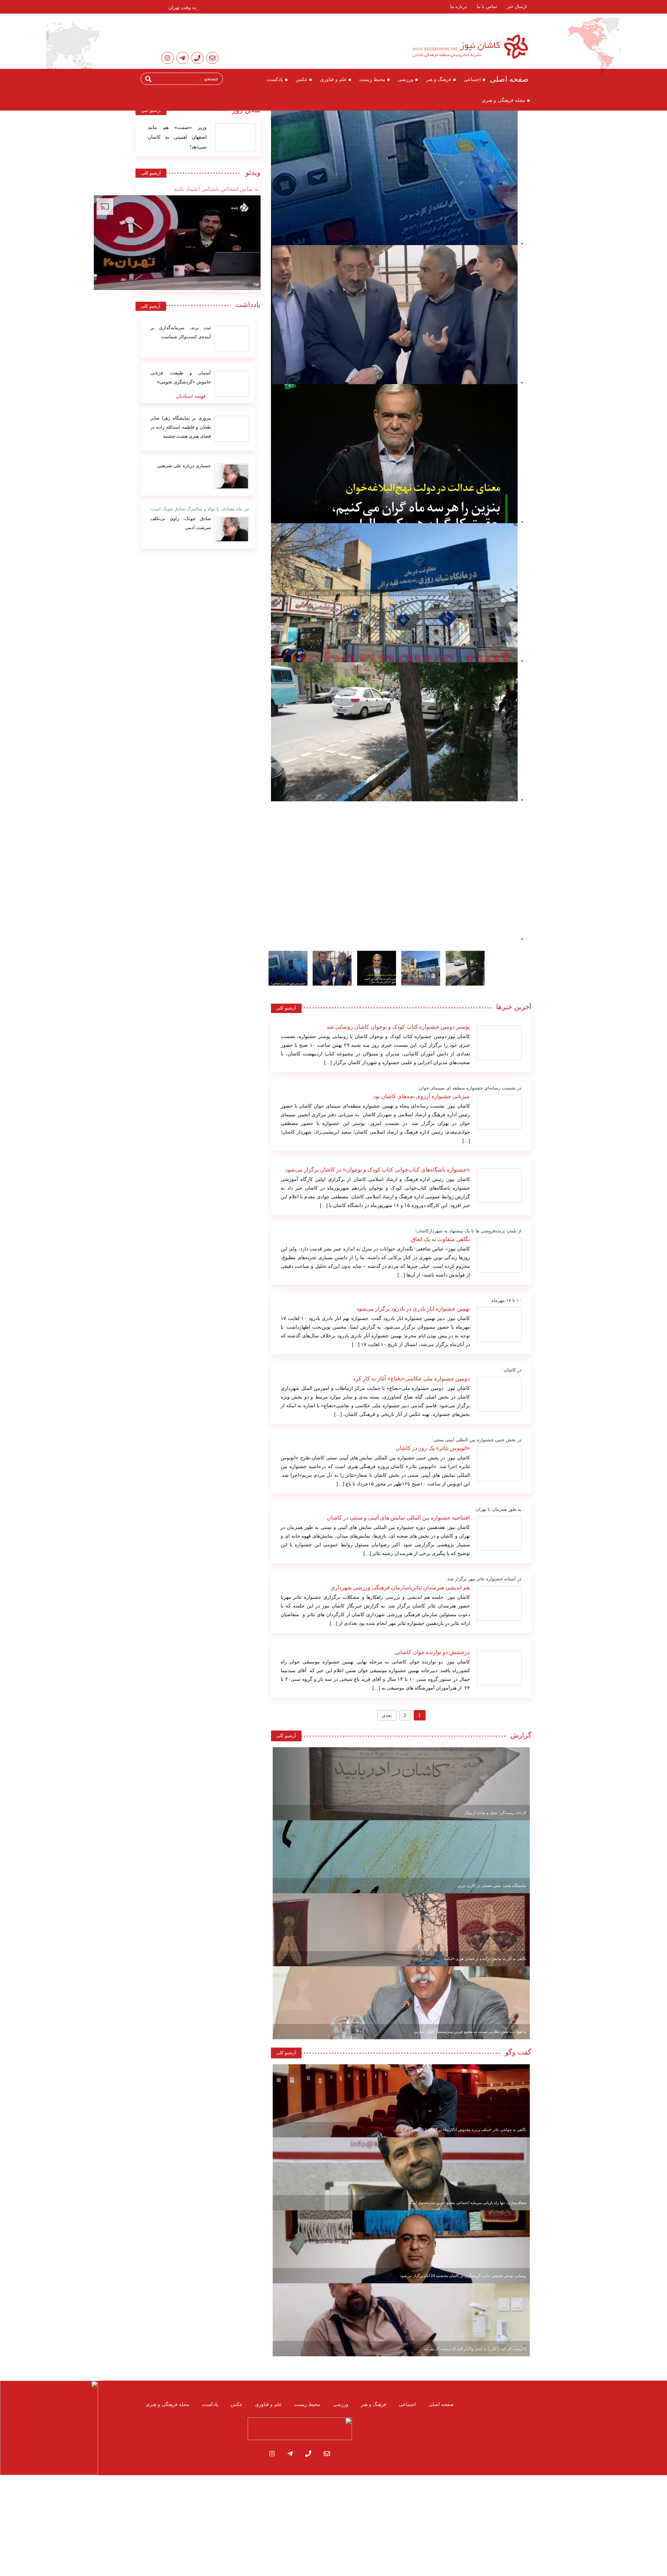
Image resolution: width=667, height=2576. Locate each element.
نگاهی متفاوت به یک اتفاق (440, 1239)
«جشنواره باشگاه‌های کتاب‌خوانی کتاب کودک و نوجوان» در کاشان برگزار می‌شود (377, 1170)
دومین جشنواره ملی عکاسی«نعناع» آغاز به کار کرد (411, 1379)
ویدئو (251, 172)
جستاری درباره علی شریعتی (184, 466)
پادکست (275, 79)
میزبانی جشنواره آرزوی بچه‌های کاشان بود (421, 1096)
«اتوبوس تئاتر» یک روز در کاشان (433, 1448)
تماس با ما (487, 6)
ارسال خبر (517, 6)
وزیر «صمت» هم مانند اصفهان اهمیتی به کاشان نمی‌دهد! (177, 137)
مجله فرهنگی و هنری (504, 100)
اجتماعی (472, 79)
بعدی (387, 1715)
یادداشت (248, 305)
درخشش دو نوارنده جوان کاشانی (432, 1652)
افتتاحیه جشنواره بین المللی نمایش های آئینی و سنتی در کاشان (398, 1518)
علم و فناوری (333, 79)
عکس (302, 79)
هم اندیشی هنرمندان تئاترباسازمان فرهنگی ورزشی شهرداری (400, 1587)
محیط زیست (372, 79)
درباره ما (459, 6)
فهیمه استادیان (191, 396)
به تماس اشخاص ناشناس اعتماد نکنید (216, 189)
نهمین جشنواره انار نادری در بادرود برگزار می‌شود (413, 1309)
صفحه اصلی (509, 79)
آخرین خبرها (514, 1007)
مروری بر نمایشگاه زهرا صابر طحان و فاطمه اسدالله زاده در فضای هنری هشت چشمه (181, 427)
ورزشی (406, 79)
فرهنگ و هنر (439, 79)
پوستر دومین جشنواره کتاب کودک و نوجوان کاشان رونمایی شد (398, 1027)
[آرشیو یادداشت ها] (232, 338)
